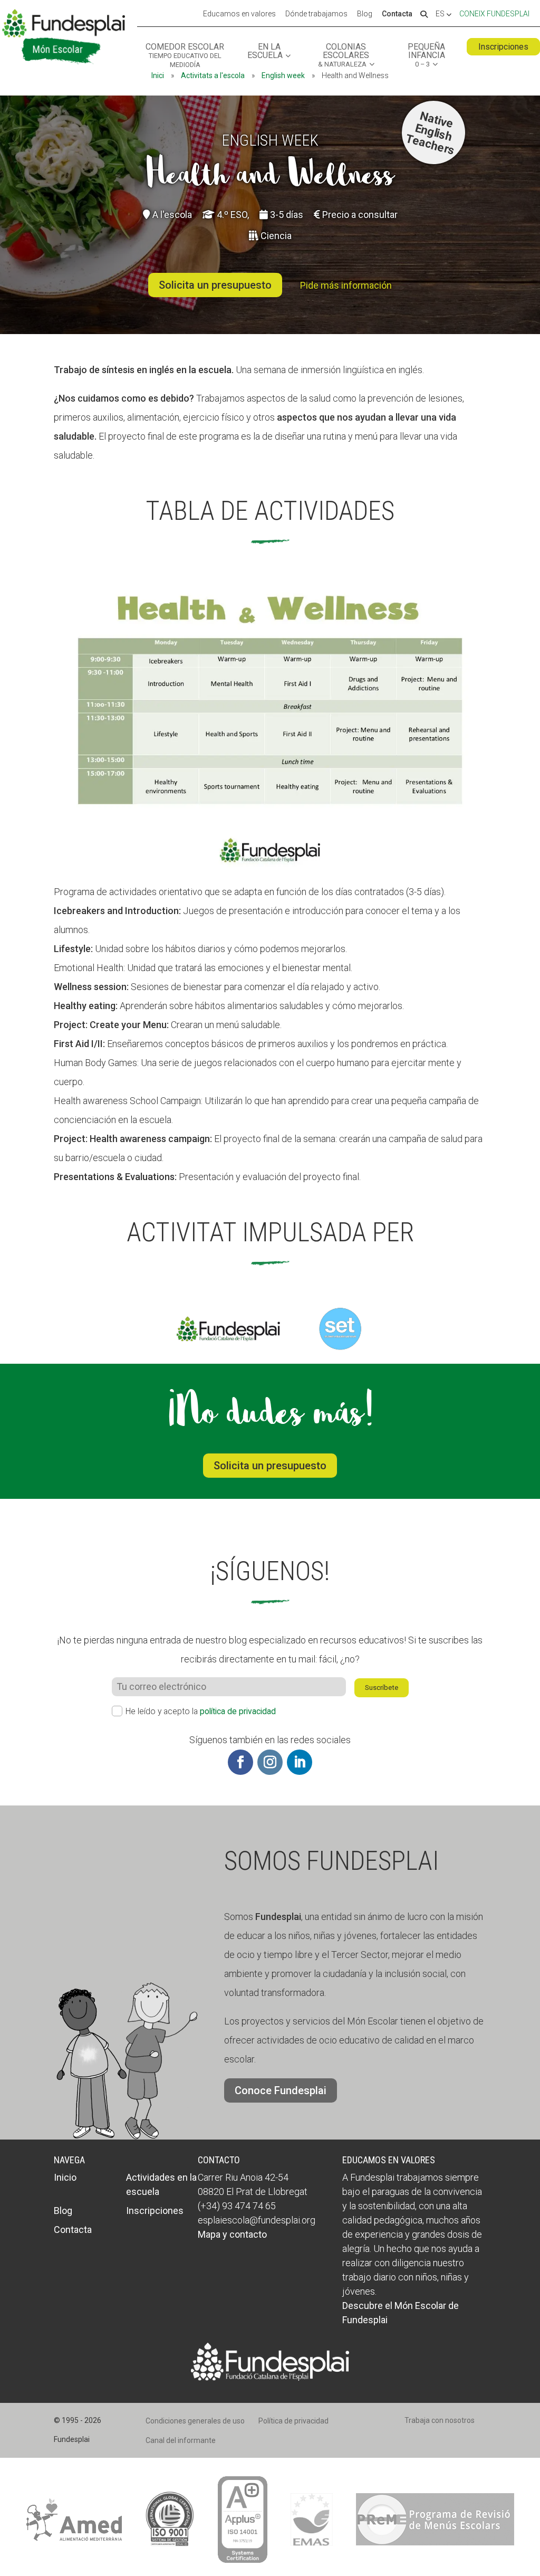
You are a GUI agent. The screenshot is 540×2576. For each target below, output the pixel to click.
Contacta (397, 14)
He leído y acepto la (201, 1711)
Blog (365, 14)
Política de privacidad (293, 2421)
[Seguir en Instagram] (270, 1762)
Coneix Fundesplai (494, 14)
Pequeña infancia (426, 55)
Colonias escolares (344, 55)
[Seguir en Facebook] (240, 1762)
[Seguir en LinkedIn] (300, 1762)
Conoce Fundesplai (281, 2090)
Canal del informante (181, 2440)
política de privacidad (238, 1711)
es (441, 14)
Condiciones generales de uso (195, 2421)
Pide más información (346, 285)
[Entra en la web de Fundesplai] (270, 2377)
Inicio (65, 2177)
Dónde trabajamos (316, 14)
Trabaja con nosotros (440, 2420)
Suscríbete (382, 1688)
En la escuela (265, 51)
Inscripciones (503, 47)
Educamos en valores (239, 14)
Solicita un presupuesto (215, 285)
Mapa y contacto (232, 2234)
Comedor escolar (185, 56)
